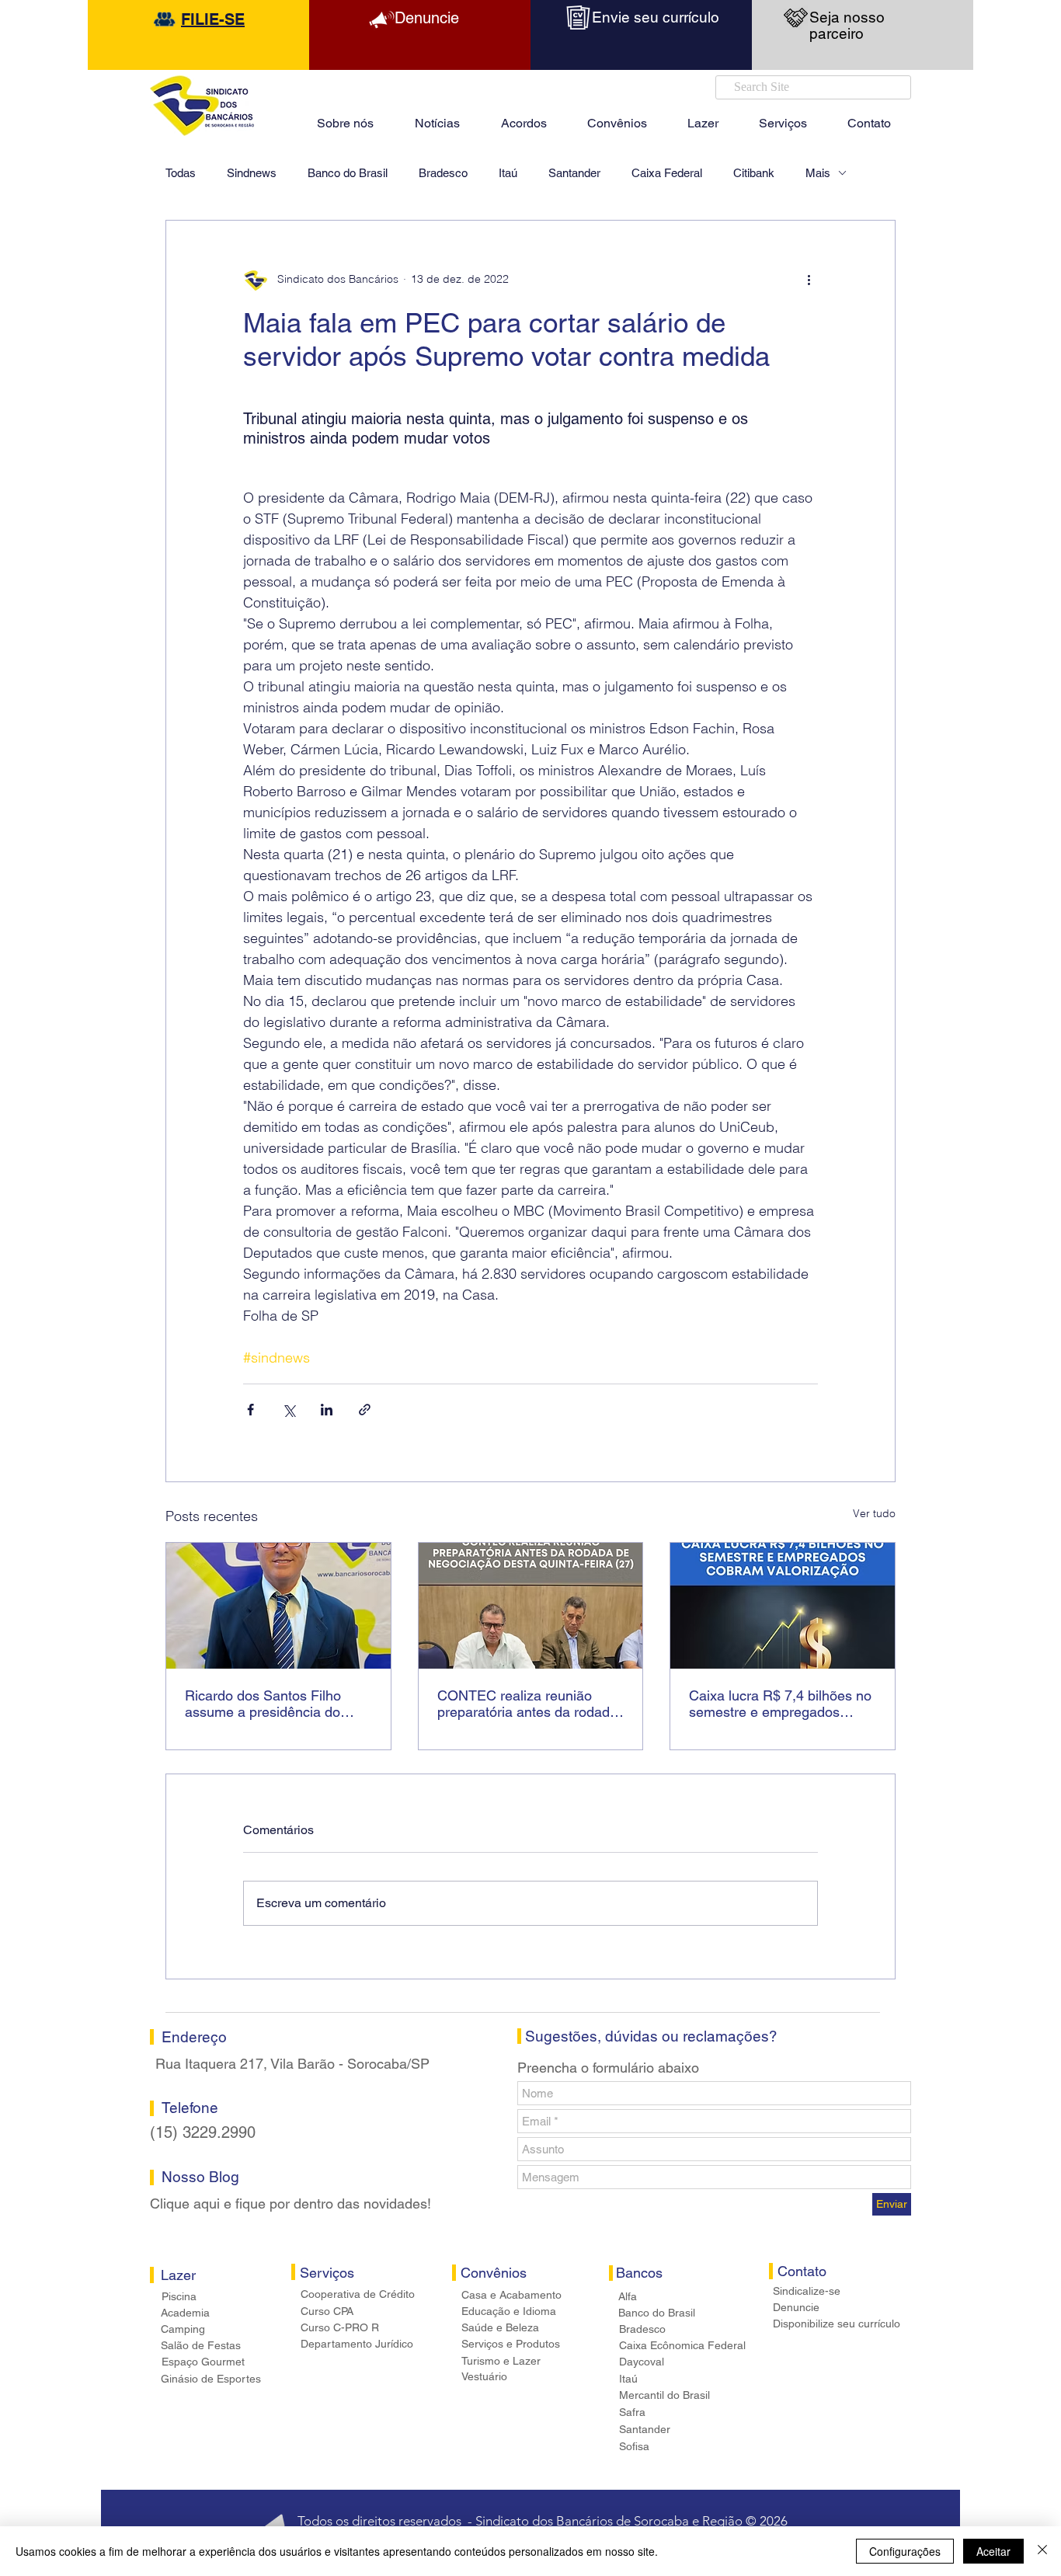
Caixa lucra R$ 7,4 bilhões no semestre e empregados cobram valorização (780, 1704)
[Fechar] (1042, 2551)
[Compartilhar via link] (365, 1410)
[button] (703, 117)
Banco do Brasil (348, 173)
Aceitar (993, 2551)
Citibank (754, 173)
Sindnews (252, 173)
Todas (181, 173)
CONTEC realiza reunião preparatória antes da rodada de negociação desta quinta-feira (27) (527, 1704)
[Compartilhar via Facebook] (250, 1410)
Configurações (905, 2551)
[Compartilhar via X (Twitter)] (289, 1410)
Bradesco (443, 173)
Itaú (508, 173)
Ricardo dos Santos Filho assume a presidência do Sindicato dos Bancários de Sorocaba (270, 1704)
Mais (818, 173)
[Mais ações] (809, 280)
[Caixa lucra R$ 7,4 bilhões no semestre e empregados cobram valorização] (783, 1606)
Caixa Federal (667, 173)
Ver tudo (874, 1513)
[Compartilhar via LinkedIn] (327, 1410)
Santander (574, 173)
